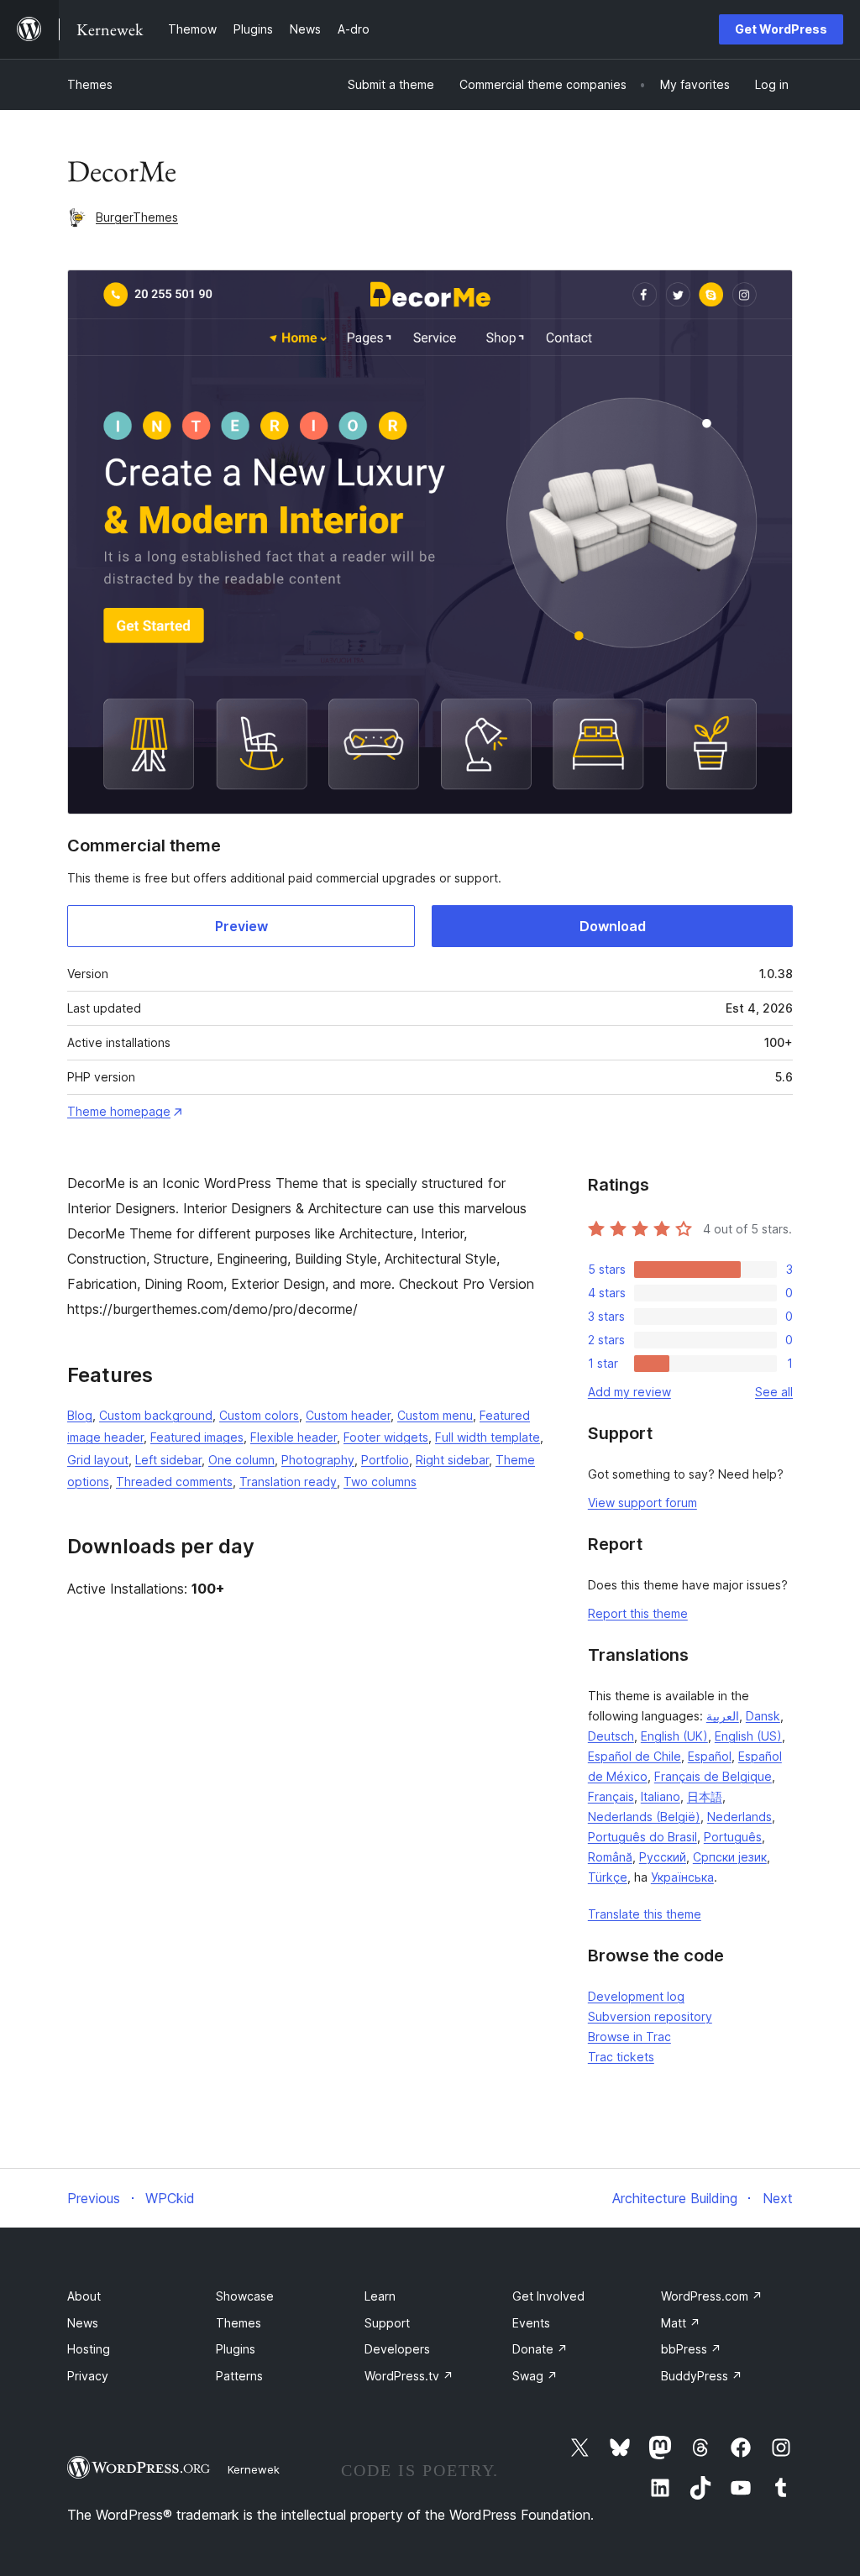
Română (610, 1857)
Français (611, 1796)
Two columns (380, 1482)
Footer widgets (386, 1437)
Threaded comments (174, 1482)
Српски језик (730, 1857)
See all (774, 1392)
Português (733, 1837)
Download (613, 926)
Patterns (239, 2376)
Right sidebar (452, 1460)
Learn (380, 2296)
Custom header (348, 1415)
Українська (682, 1877)
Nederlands (739, 1817)
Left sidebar (168, 1460)
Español (710, 1756)
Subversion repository (650, 2016)
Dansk (763, 1716)
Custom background (156, 1415)
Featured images (197, 1437)
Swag (535, 2376)
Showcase (245, 2296)
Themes (90, 84)
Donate (540, 2349)
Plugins (236, 2349)
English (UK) (674, 1736)
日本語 (705, 1796)
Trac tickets (621, 2057)
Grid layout (98, 1460)
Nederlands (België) (644, 1817)
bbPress (691, 2349)
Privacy (88, 2376)
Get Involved (548, 2296)
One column (241, 1460)
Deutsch (611, 1736)
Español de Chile (635, 1756)
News (83, 2323)
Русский (663, 1857)
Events (531, 2323)
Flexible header (294, 1437)
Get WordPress (781, 29)
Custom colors (259, 1415)
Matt (681, 2323)
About (84, 2296)
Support (387, 2323)
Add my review (629, 1392)
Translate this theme (645, 1914)
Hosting (89, 2349)
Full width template (488, 1437)
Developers (397, 2349)
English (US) (748, 1736)
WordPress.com (712, 2296)
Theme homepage (119, 1111)
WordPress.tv (409, 2376)
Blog (80, 1415)
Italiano (661, 1796)
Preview (241, 926)
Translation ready (288, 1482)
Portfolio (385, 1460)
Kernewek (254, 2469)
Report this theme (638, 1613)
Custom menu (435, 1415)
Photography (318, 1460)
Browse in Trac (629, 2037)
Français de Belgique (713, 1776)
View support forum (642, 1503)
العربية (723, 1716)
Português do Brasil (642, 1837)
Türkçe (608, 1877)
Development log (636, 1996)
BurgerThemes (137, 217)
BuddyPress (702, 2376)
